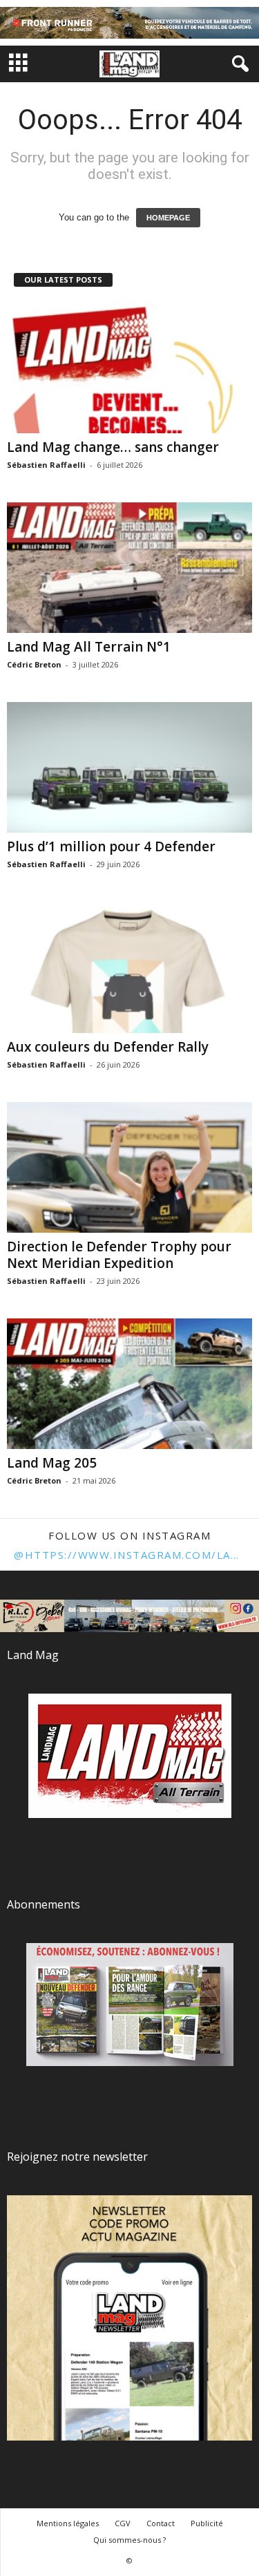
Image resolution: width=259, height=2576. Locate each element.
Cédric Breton (34, 664)
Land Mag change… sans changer (113, 447)
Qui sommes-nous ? (129, 2540)
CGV (123, 2523)
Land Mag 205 (52, 1463)
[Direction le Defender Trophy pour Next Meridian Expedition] (129, 1167)
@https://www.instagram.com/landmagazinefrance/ (129, 1555)
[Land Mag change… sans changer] (129, 367)
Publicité (207, 2523)
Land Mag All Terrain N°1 (89, 647)
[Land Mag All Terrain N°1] (129, 568)
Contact (161, 2523)
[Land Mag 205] (129, 1384)
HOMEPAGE (168, 218)
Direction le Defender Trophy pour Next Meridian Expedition (119, 1255)
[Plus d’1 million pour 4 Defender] (129, 767)
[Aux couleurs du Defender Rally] (129, 967)
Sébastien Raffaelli (46, 465)
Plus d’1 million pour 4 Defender (111, 846)
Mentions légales (68, 2523)
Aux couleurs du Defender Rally (108, 1047)
